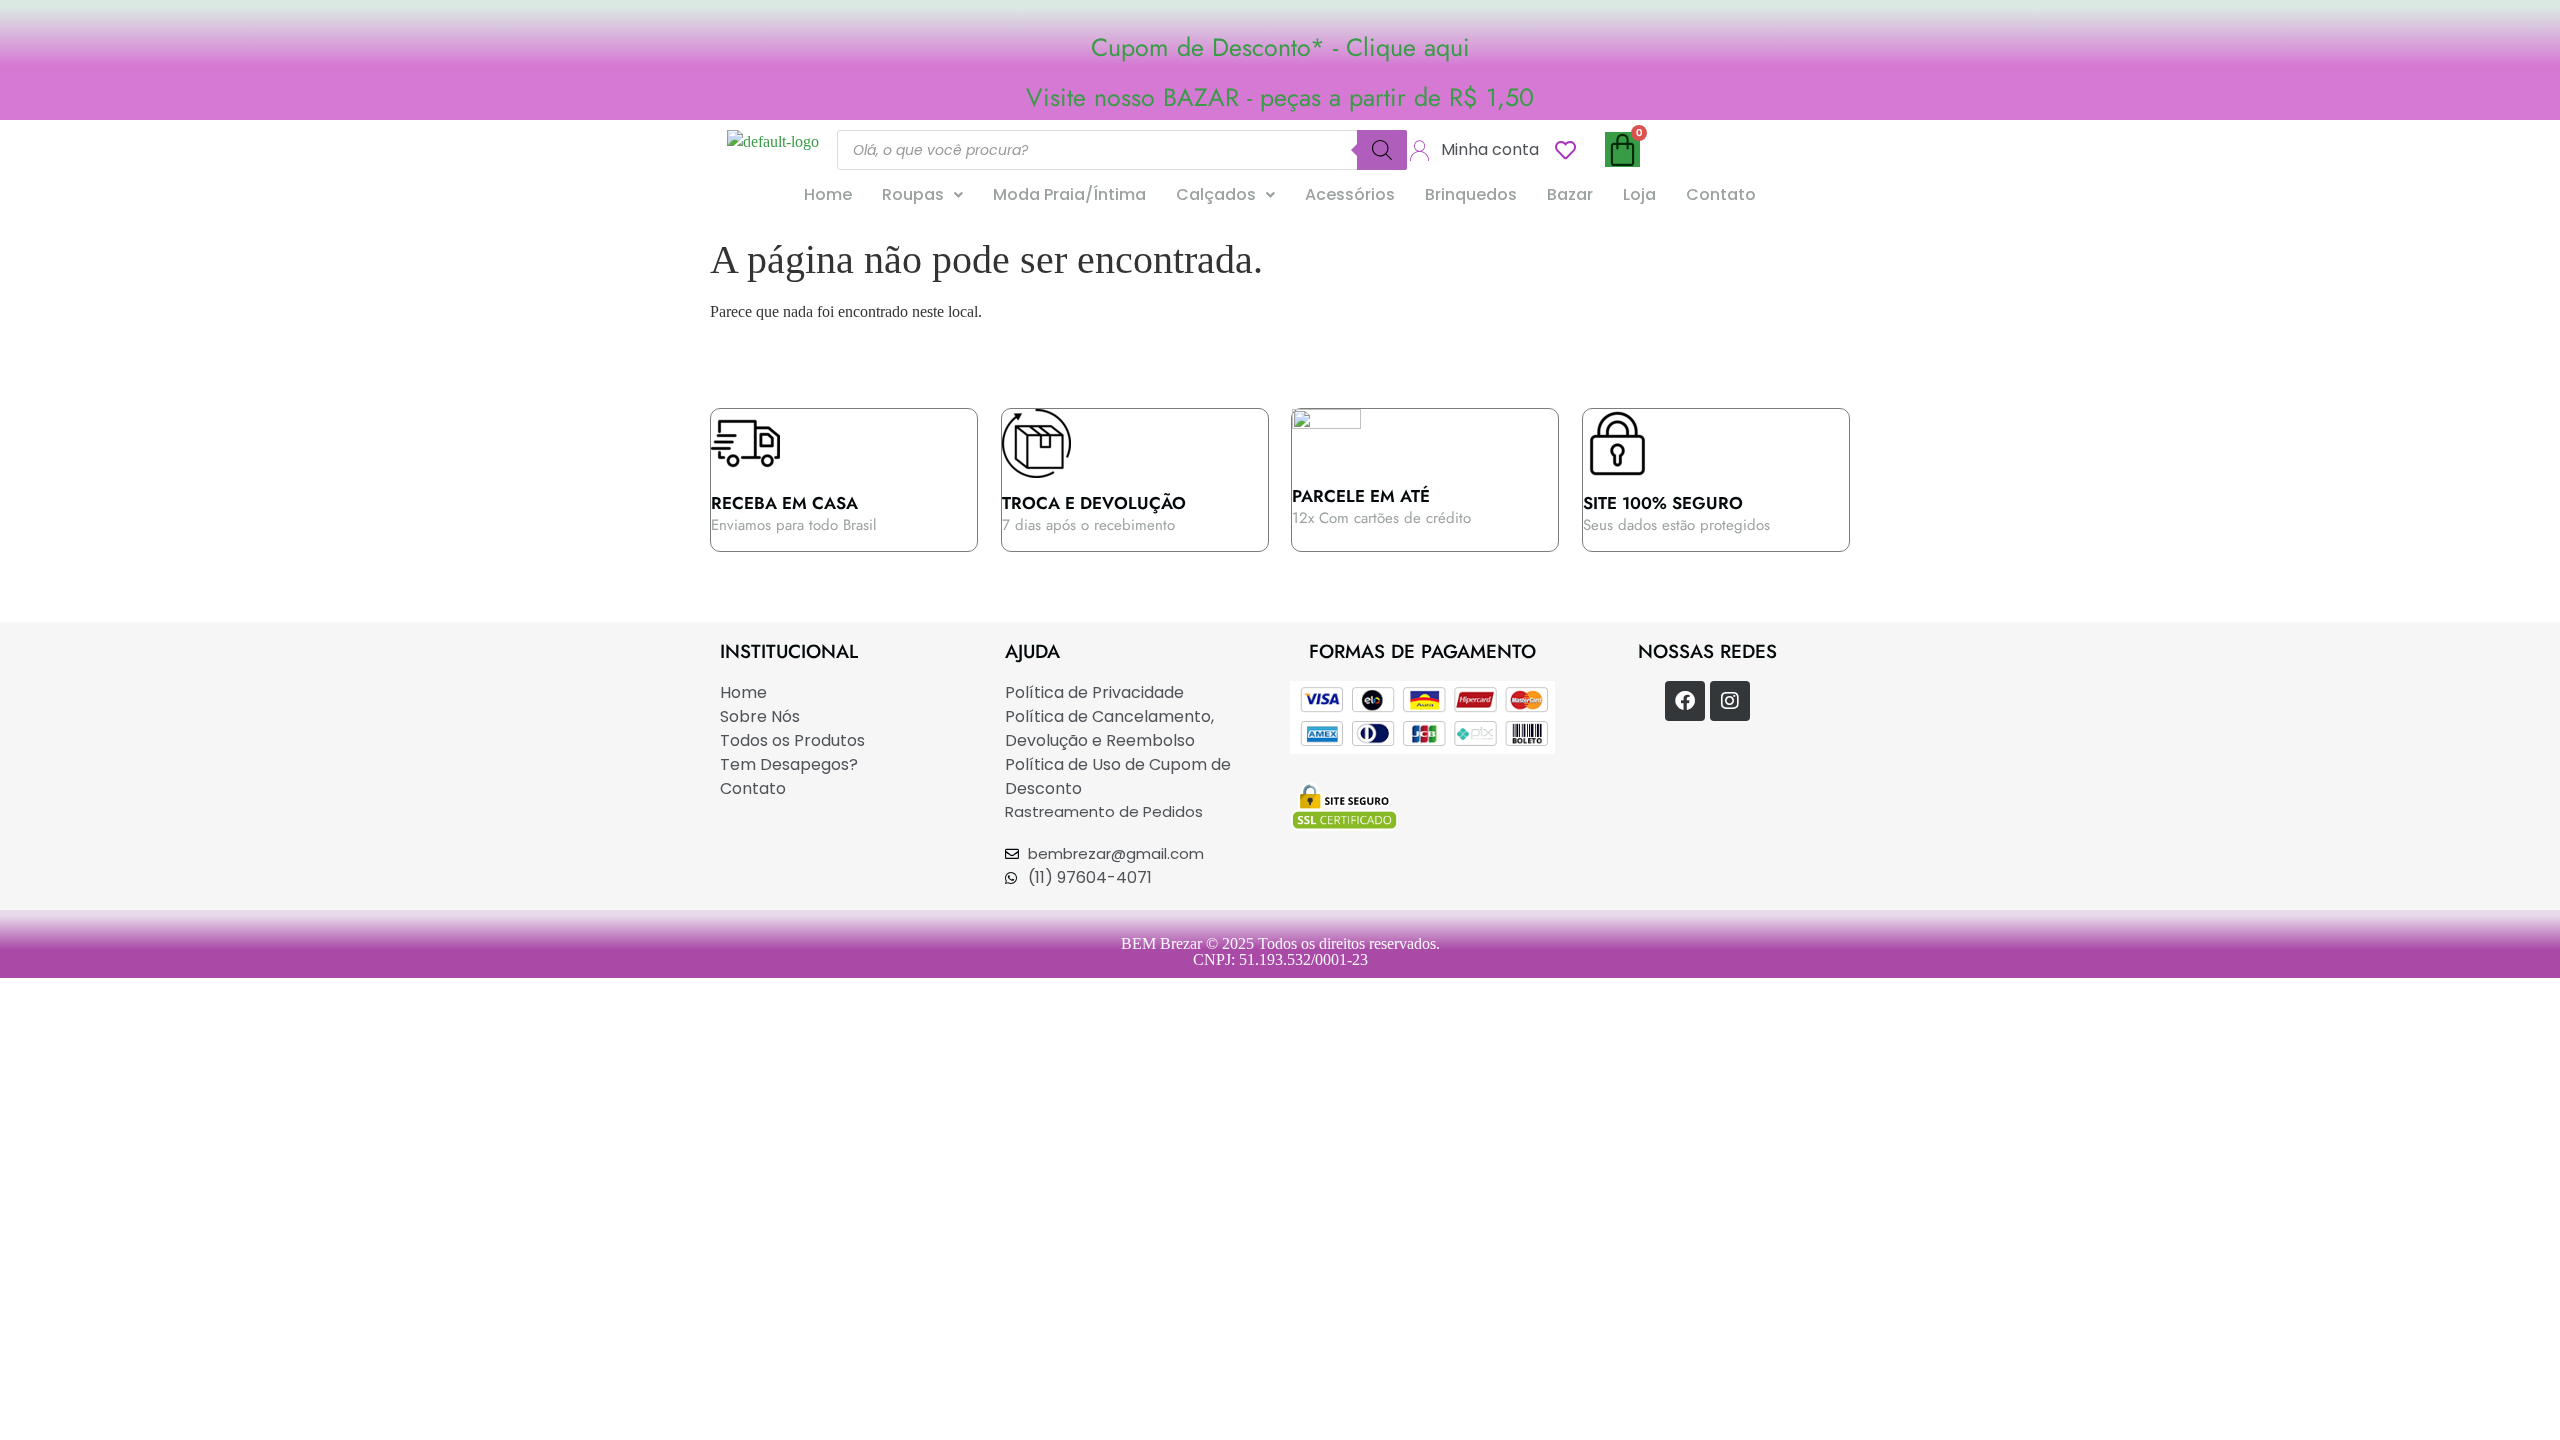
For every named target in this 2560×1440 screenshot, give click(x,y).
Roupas (913, 194)
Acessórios (1350, 194)
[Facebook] (1685, 701)
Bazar (1570, 194)
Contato (1721, 194)
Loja (1639, 194)
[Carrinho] (1622, 149)
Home (828, 194)
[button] (922, 195)
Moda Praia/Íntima (1069, 194)
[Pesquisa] (1382, 150)
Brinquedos (1471, 194)
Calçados (1216, 194)
